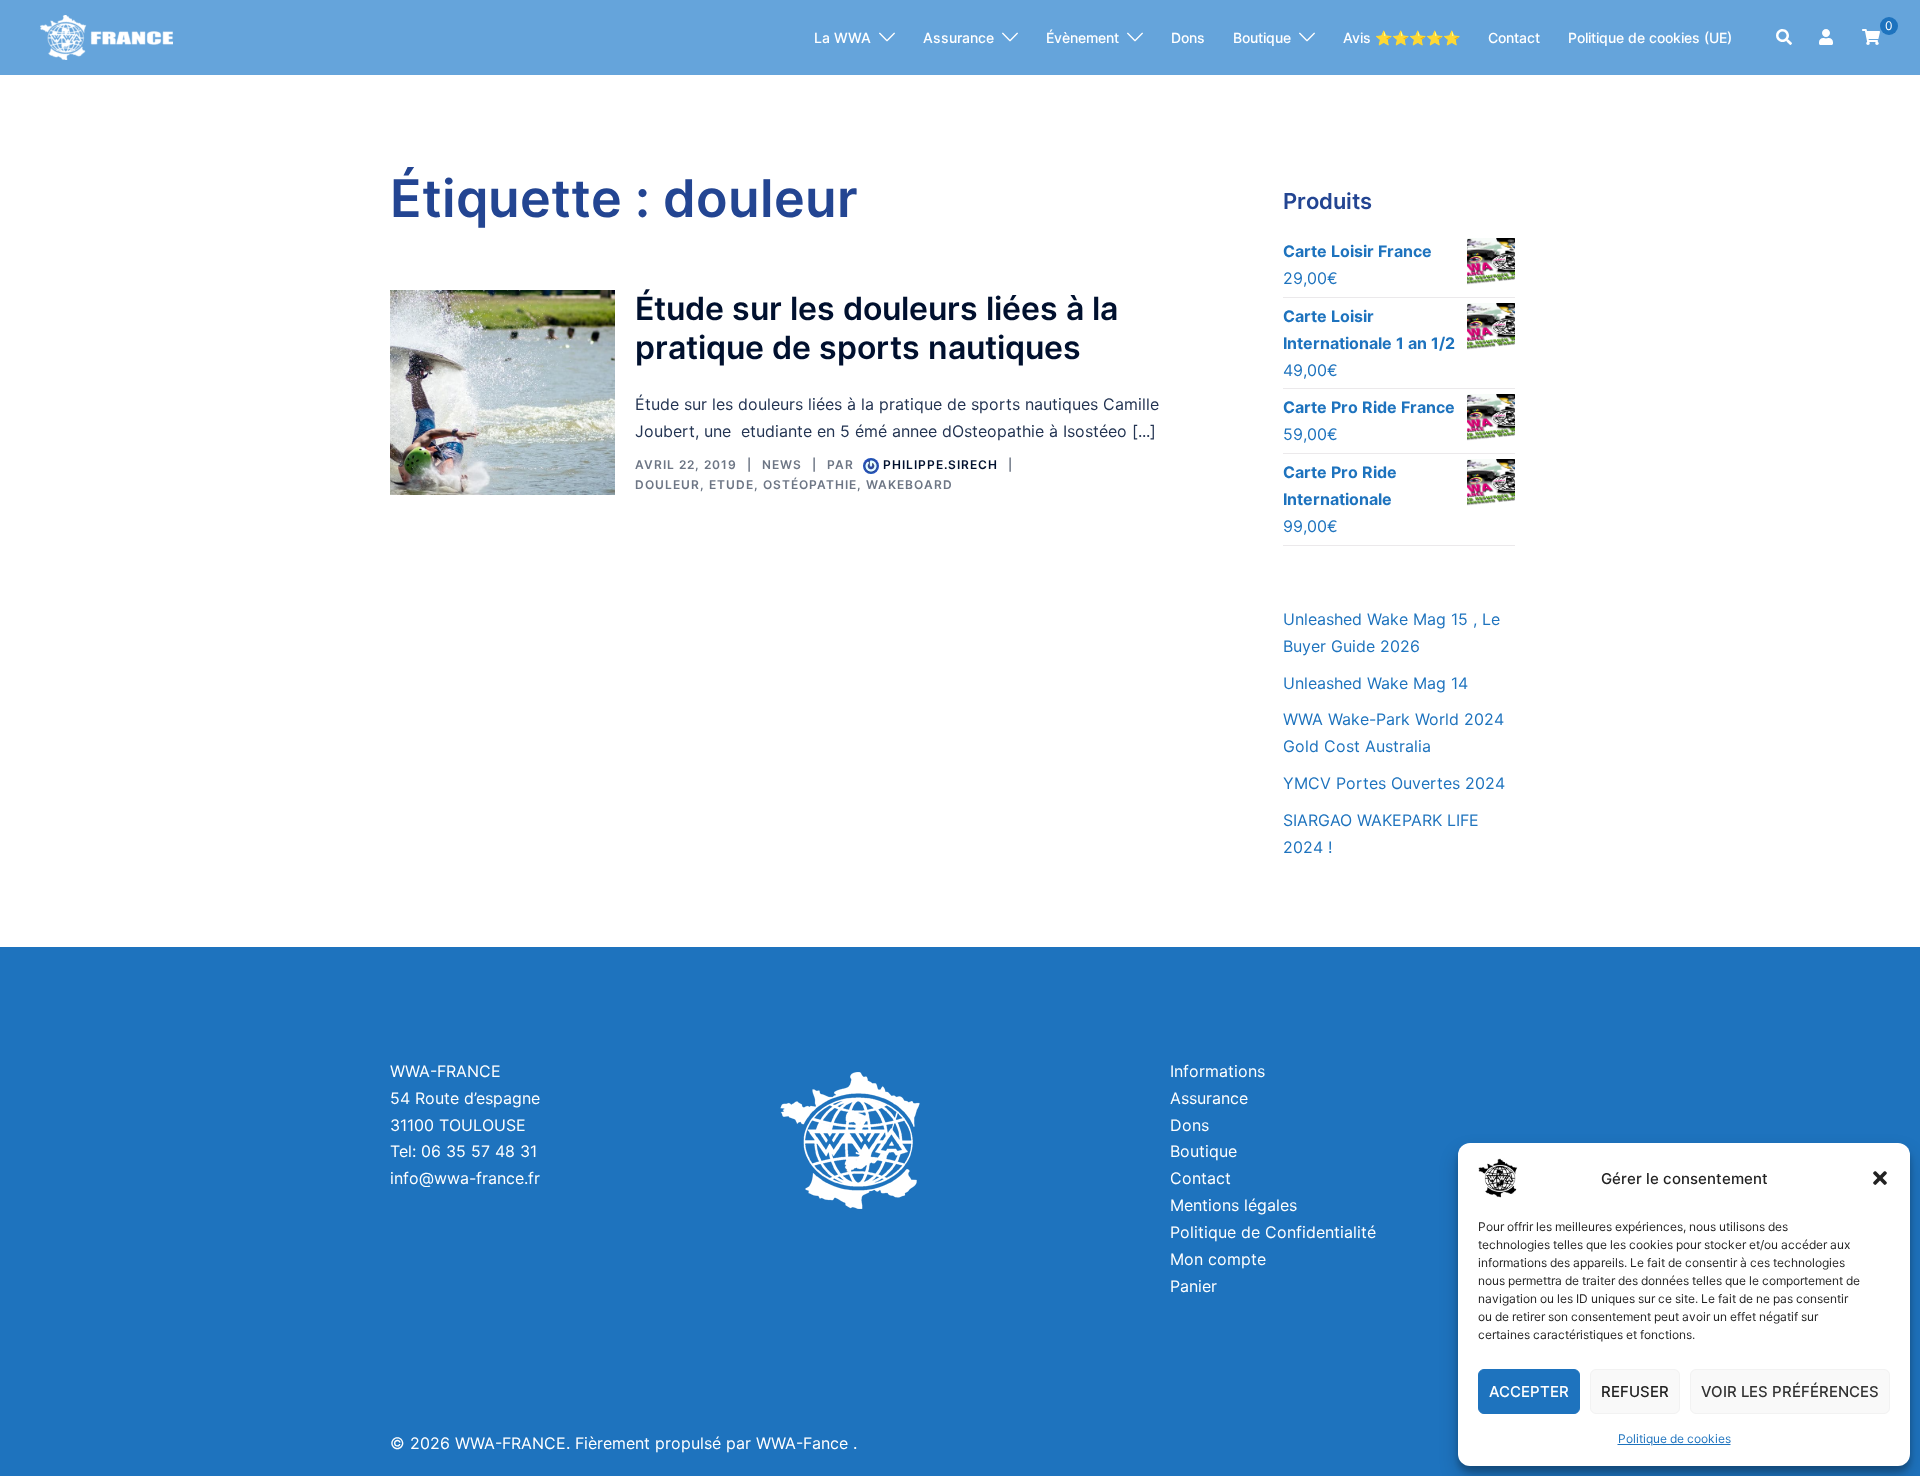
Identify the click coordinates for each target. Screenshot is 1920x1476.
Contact (1514, 37)
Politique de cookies (1674, 1438)
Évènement (1082, 37)
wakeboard (909, 484)
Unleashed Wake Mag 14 (1375, 683)
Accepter (1529, 1391)
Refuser (1635, 1391)
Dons (1188, 37)
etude (731, 484)
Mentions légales (1233, 1205)
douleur (667, 484)
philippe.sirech (940, 464)
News (782, 464)
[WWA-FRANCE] (106, 36)
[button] (1880, 1178)
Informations (1217, 1071)
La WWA (842, 37)
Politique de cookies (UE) (1650, 37)
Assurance (958, 37)
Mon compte (1218, 1259)
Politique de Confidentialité (1273, 1232)
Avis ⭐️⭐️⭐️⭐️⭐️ (1401, 37)
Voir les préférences (1790, 1391)
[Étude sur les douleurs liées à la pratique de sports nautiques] (502, 392)
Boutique (1262, 37)
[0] (1871, 35)
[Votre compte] (1828, 38)
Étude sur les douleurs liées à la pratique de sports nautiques (876, 327)
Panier (1193, 1286)
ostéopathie (810, 484)
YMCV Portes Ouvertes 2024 (1394, 783)
